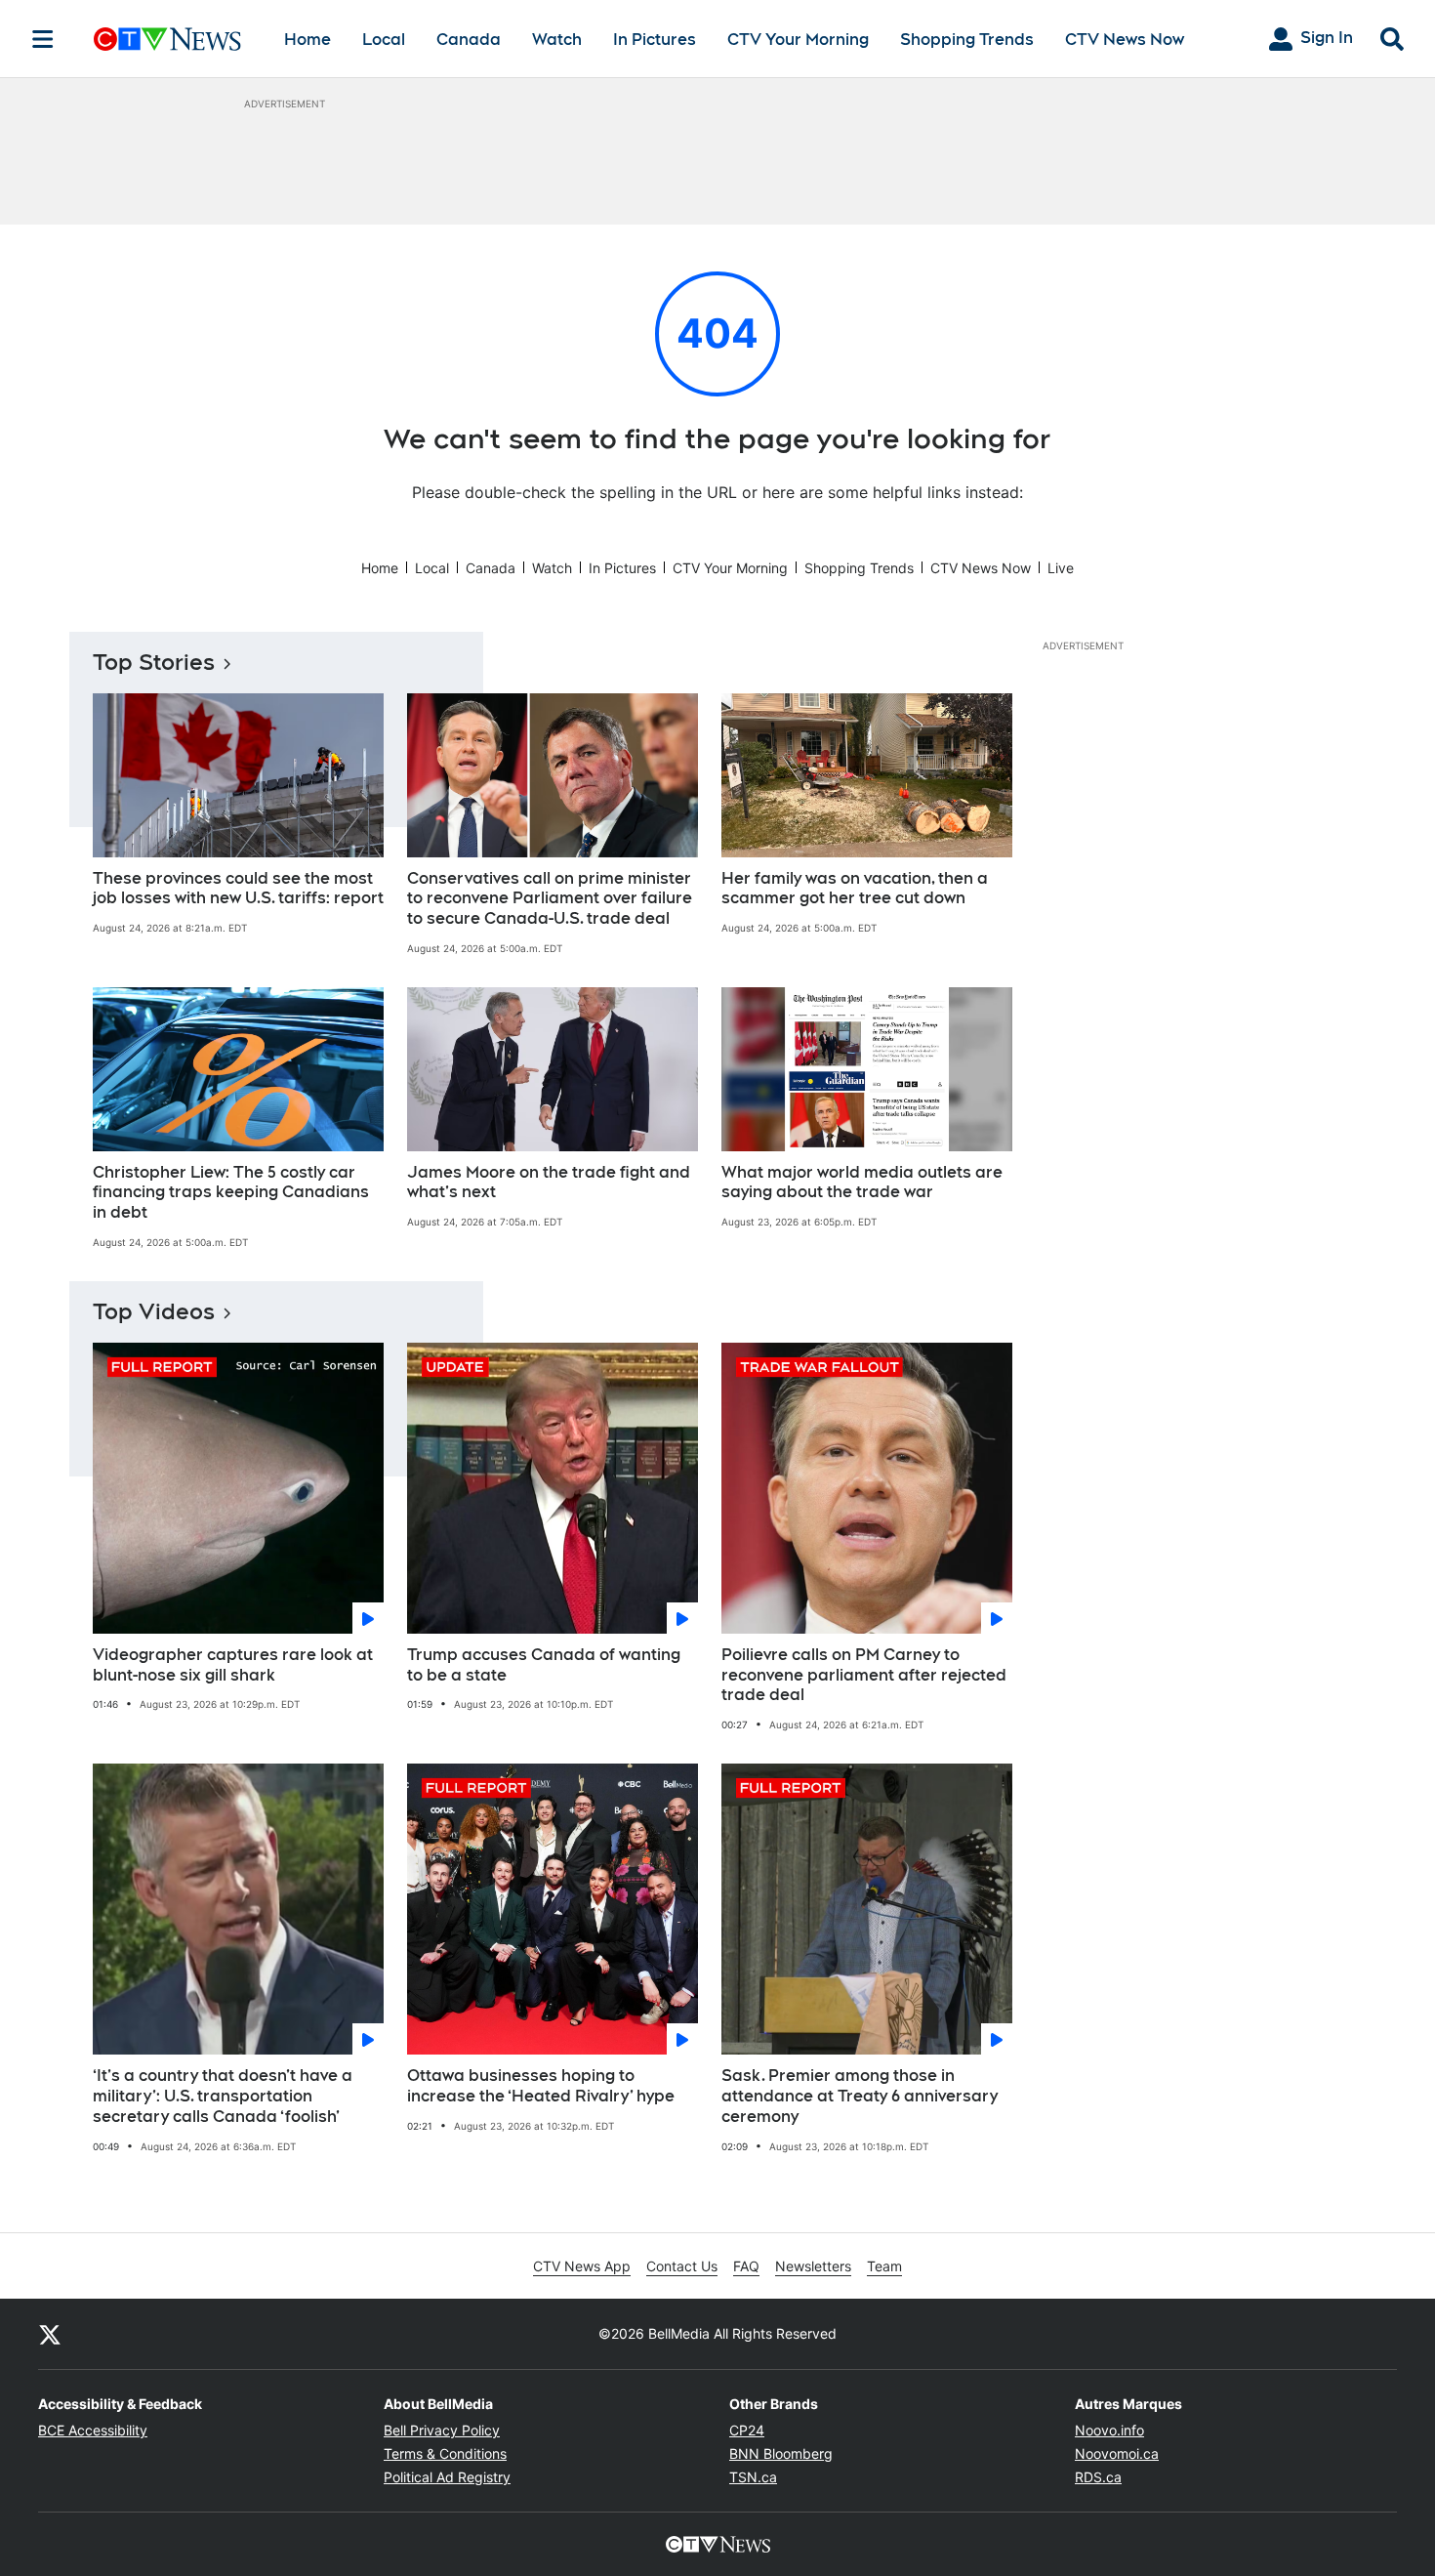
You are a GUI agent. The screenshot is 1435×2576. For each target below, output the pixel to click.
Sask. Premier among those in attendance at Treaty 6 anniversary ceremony (860, 2096)
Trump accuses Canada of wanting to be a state (544, 1665)
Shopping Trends (967, 40)
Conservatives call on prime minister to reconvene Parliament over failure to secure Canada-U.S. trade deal (550, 899)
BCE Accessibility (93, 2430)
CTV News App (582, 2266)
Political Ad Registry (447, 2477)
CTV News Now (1125, 40)
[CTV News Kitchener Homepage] (167, 39)
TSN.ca (753, 2477)
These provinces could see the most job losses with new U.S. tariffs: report (238, 889)
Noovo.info (1109, 2430)
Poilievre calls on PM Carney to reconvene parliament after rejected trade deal (864, 1675)
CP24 (747, 2430)
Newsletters (813, 2266)
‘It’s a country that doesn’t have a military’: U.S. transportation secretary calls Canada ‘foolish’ (223, 2096)
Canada (469, 40)
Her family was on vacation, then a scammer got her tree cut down (855, 889)
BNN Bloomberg (781, 2453)
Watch (557, 40)
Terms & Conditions (445, 2453)
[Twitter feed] (50, 2334)
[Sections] (43, 39)
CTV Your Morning (798, 40)
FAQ (746, 2266)
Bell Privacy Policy (442, 2430)
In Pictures (655, 40)
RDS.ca (1098, 2477)
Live (1061, 568)
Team (884, 2266)
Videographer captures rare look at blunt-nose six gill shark (233, 1665)
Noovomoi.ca (1117, 2453)
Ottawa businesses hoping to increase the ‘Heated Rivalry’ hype (541, 2086)
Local (384, 40)
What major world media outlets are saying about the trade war (862, 1183)
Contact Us (682, 2266)
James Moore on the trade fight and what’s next (549, 1183)
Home (307, 40)
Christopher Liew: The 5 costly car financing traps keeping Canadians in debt (231, 1193)
